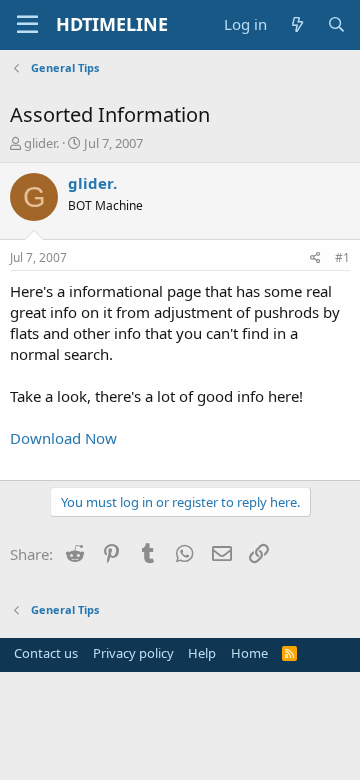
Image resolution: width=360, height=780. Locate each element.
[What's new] (296, 24)
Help (202, 653)
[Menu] (27, 25)
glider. (41, 143)
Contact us (46, 653)
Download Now (63, 438)
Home (249, 653)
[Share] (315, 258)
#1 (342, 257)
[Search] (336, 24)
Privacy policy (133, 653)
